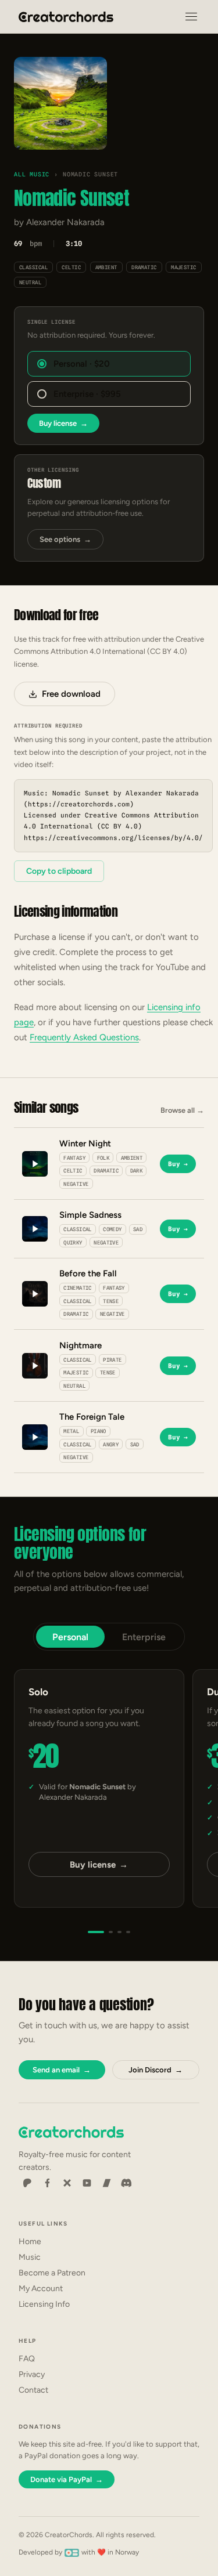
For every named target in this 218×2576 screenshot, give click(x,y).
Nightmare (81, 1345)
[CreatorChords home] (66, 17)
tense (111, 1301)
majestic (184, 267)
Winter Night (85, 1144)
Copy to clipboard (59, 871)
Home (30, 2242)
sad (138, 1229)
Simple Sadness (90, 1215)
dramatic (144, 267)
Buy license (63, 423)
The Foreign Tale (92, 1417)
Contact (33, 2390)
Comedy (112, 1229)
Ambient (106, 267)
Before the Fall (88, 1273)
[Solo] (96, 1932)
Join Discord (156, 2070)
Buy (178, 1164)
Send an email (62, 2070)
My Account (41, 2289)
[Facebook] (47, 2183)
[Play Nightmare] (35, 1366)
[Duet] (111, 1932)
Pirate (112, 1360)
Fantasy (74, 1158)
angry (111, 1444)
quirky (73, 1242)
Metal (71, 1431)
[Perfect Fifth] (128, 1932)
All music (32, 174)
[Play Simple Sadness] (35, 1229)
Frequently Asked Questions (84, 1037)
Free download (71, 694)
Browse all (182, 1110)
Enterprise (144, 1637)
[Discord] (126, 2183)
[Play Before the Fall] (35, 1294)
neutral (30, 282)
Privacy (32, 2374)
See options (65, 539)
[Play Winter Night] (35, 1164)
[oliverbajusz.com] (72, 2552)
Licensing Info (44, 2304)
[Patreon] (27, 2183)
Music (30, 2257)
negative (76, 1184)
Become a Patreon (52, 2273)
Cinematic (77, 1288)
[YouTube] (87, 2183)
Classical (33, 267)
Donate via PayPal (67, 2479)
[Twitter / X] (67, 2183)
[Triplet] (119, 1932)
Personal (70, 1637)
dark (136, 1171)
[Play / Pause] (61, 104)
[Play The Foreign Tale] (35, 1437)
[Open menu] (191, 17)
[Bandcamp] (106, 2183)
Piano (99, 1431)
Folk (103, 1158)
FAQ (27, 2359)
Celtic (71, 267)
